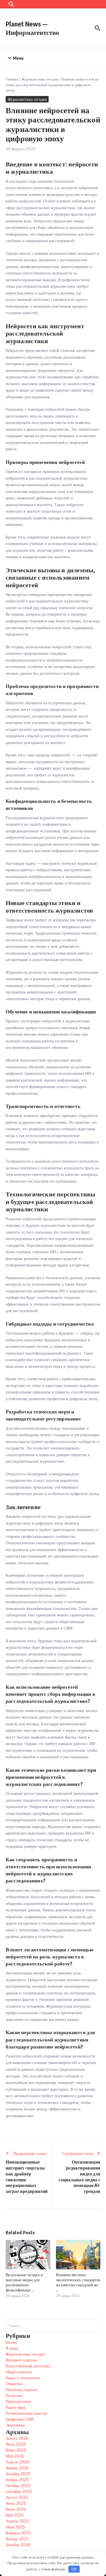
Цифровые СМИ (20, 2419)
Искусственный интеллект (28, 2366)
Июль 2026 (16, 2444)
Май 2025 (15, 2515)
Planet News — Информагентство (32, 28)
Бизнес (12, 2342)
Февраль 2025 (18, 2533)
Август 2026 (17, 2438)
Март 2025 (15, 2527)
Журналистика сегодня (40, 79)
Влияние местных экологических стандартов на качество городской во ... (78, 2282)
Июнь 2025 (16, 2509)
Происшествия (18, 2401)
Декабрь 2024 (18, 2545)
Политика (14, 2395)
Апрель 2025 (17, 2521)
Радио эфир (16, 2407)
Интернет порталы (21, 2360)
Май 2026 (15, 2456)
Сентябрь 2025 (19, 2491)
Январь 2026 (17, 2468)
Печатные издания (21, 2390)
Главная (12, 79)
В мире (12, 2348)
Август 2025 (17, 2497)
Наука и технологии (23, 2378)
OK (74, 2569)
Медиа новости (19, 2372)
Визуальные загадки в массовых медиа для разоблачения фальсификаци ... (24, 2282)
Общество (14, 2384)
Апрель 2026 (17, 2462)
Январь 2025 (17, 2539)
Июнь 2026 (16, 2450)
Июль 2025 (16, 2503)
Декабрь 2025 (18, 2474)
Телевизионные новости (26, 2413)
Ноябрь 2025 (17, 2480)
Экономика (15, 2425)
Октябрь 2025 (18, 2485)
